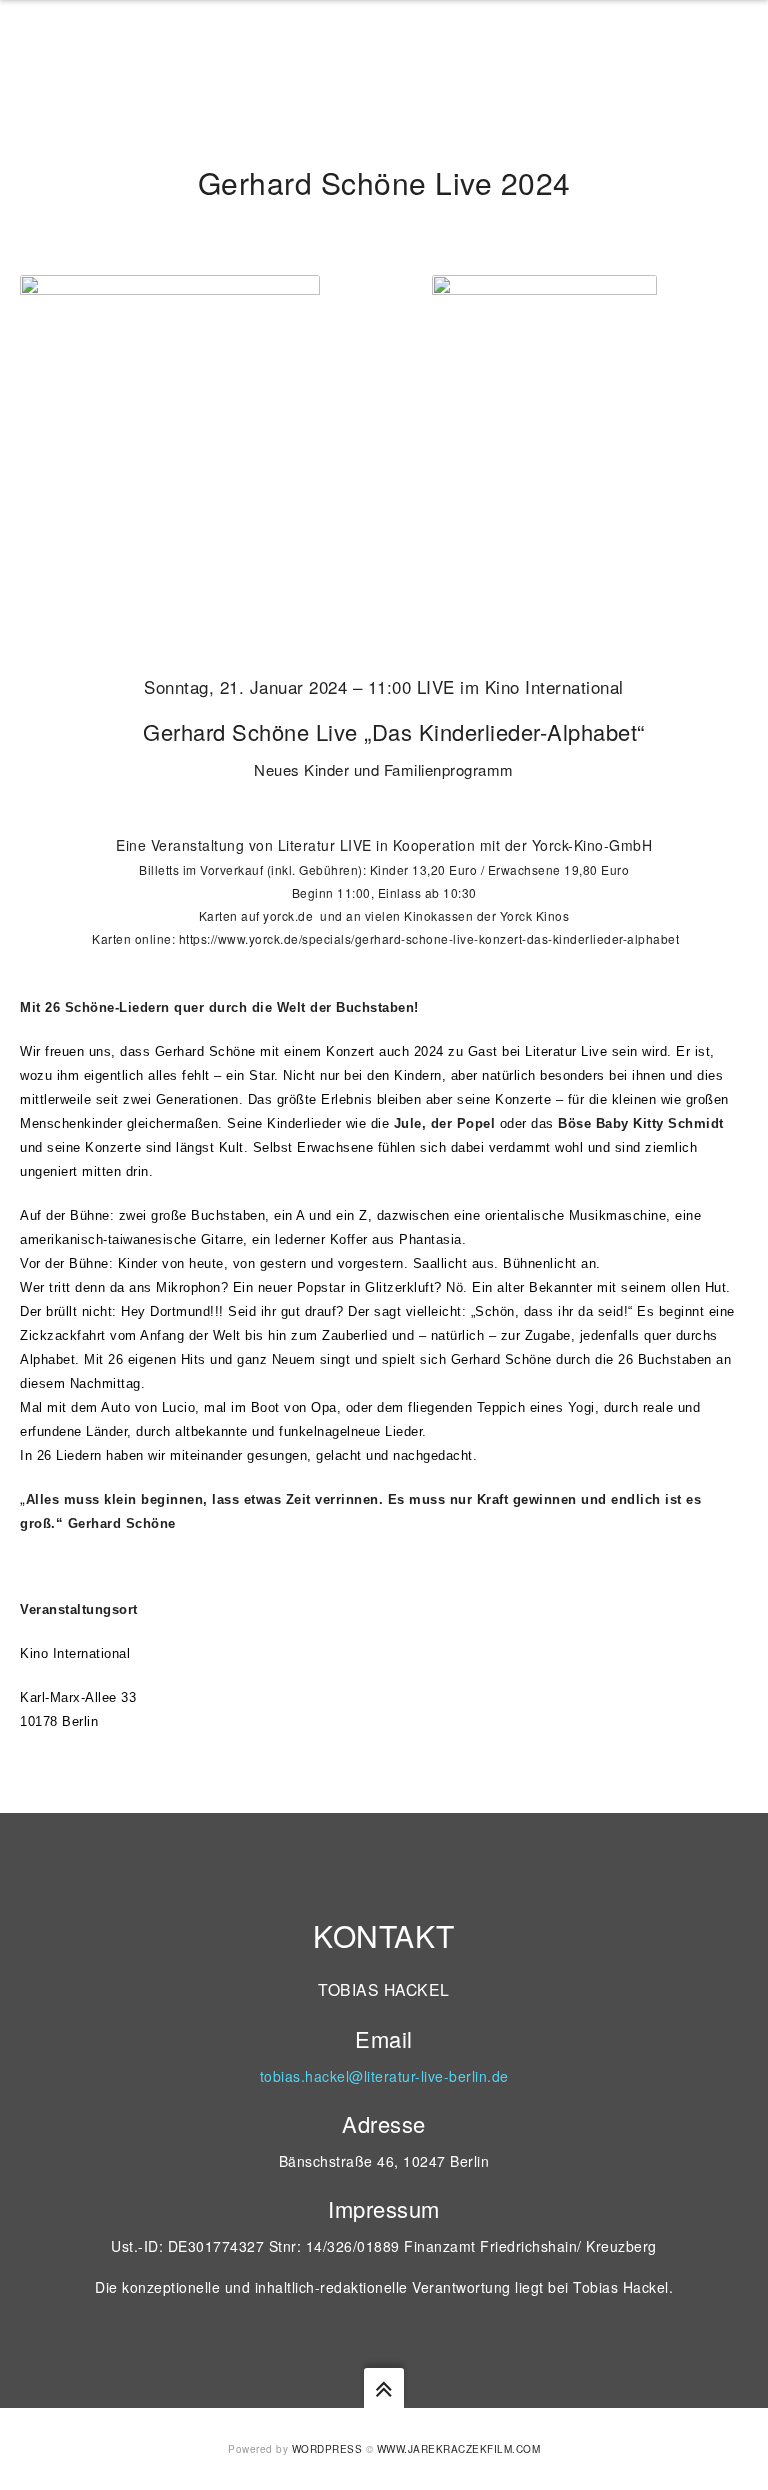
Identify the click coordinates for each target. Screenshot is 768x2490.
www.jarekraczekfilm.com (459, 2449)
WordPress (327, 2449)
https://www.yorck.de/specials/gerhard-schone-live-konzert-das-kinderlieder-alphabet (429, 938)
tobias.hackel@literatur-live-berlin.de (384, 2076)
